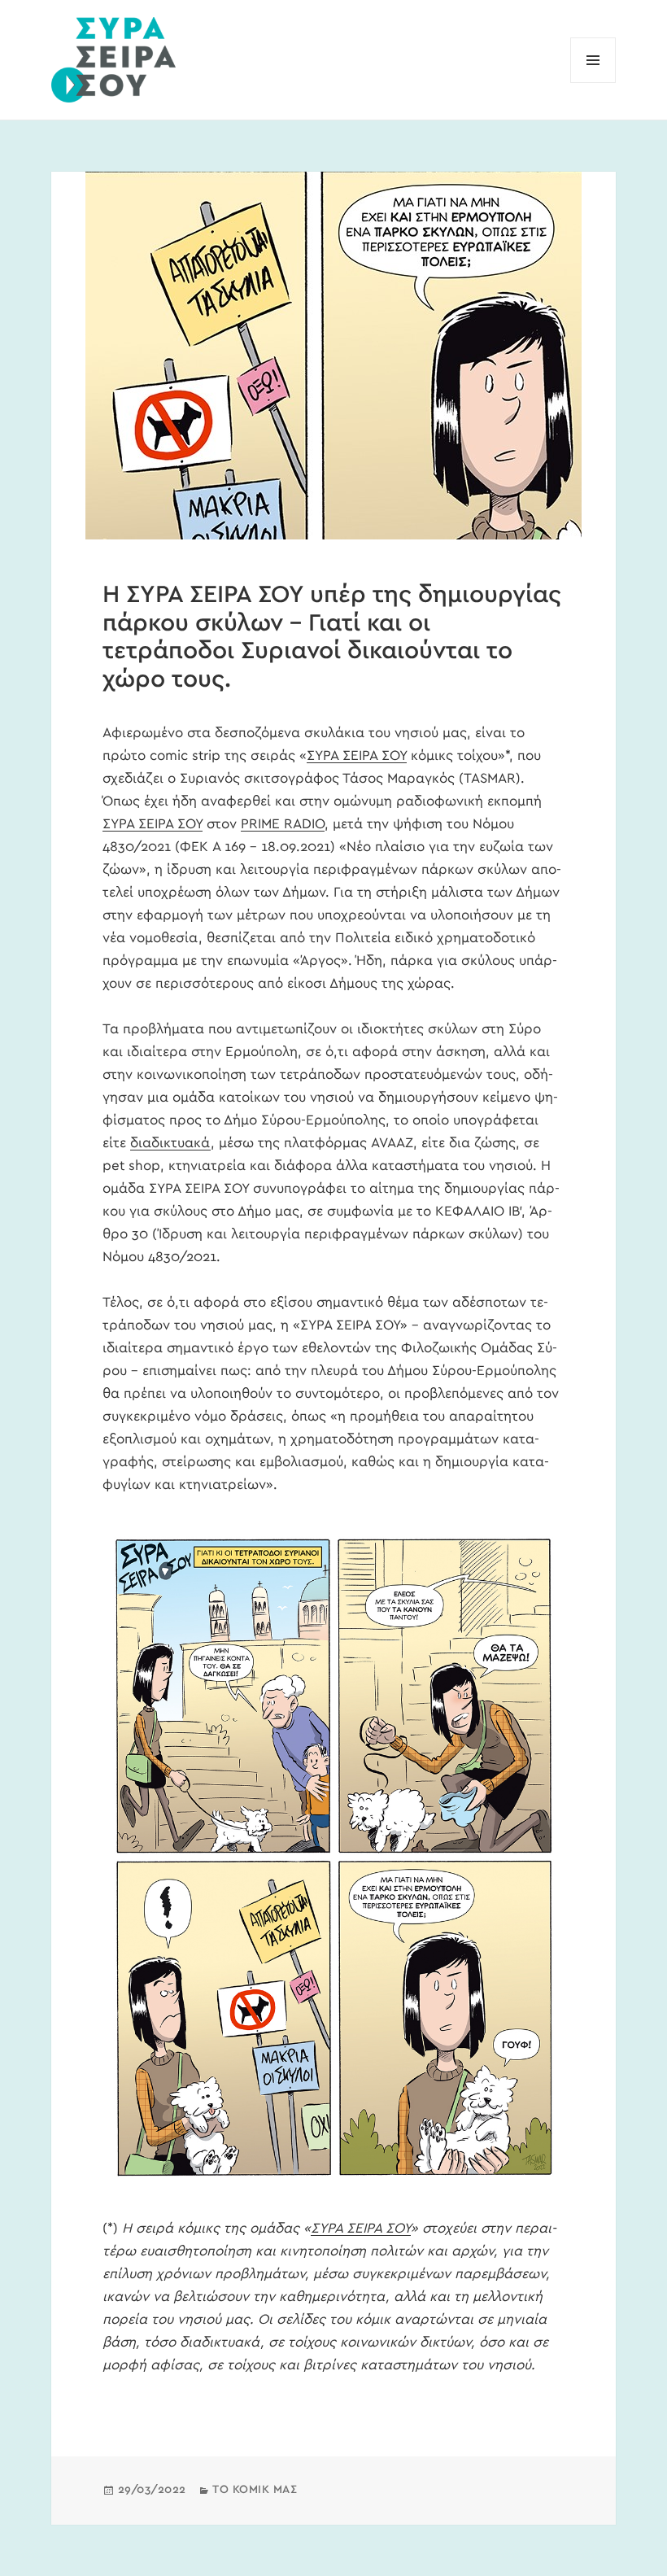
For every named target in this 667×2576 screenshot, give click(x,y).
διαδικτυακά (170, 1143)
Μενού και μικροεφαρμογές (593, 83)
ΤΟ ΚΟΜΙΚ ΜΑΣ (255, 2490)
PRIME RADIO (283, 824)
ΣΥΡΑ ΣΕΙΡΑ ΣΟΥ (357, 755)
